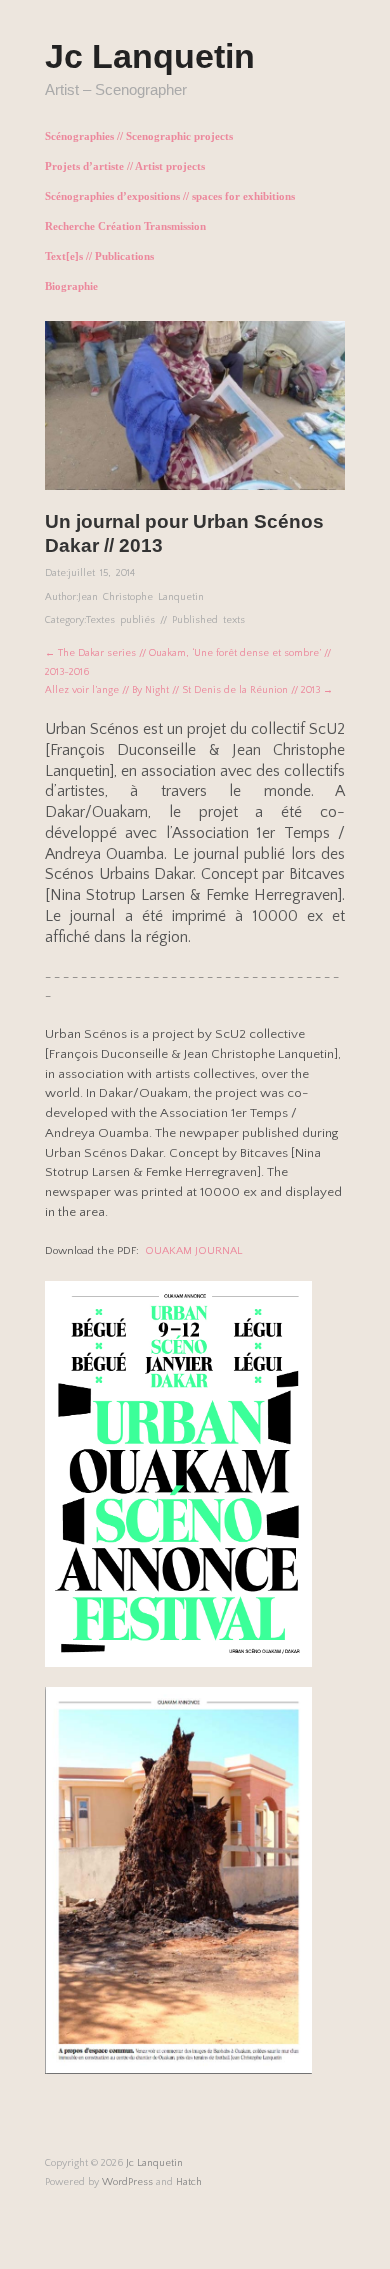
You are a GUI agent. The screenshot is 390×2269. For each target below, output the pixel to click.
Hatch (189, 2182)
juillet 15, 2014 (101, 573)
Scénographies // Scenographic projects (139, 136)
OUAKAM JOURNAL (193, 1250)
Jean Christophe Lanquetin (141, 597)
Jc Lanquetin (150, 56)
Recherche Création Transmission (125, 226)
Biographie (71, 286)
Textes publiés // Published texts (165, 620)
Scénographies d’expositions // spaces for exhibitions (170, 196)
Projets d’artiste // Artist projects (125, 166)
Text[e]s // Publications (99, 256)
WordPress (127, 2182)
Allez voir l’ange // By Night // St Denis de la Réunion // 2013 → (189, 690)
